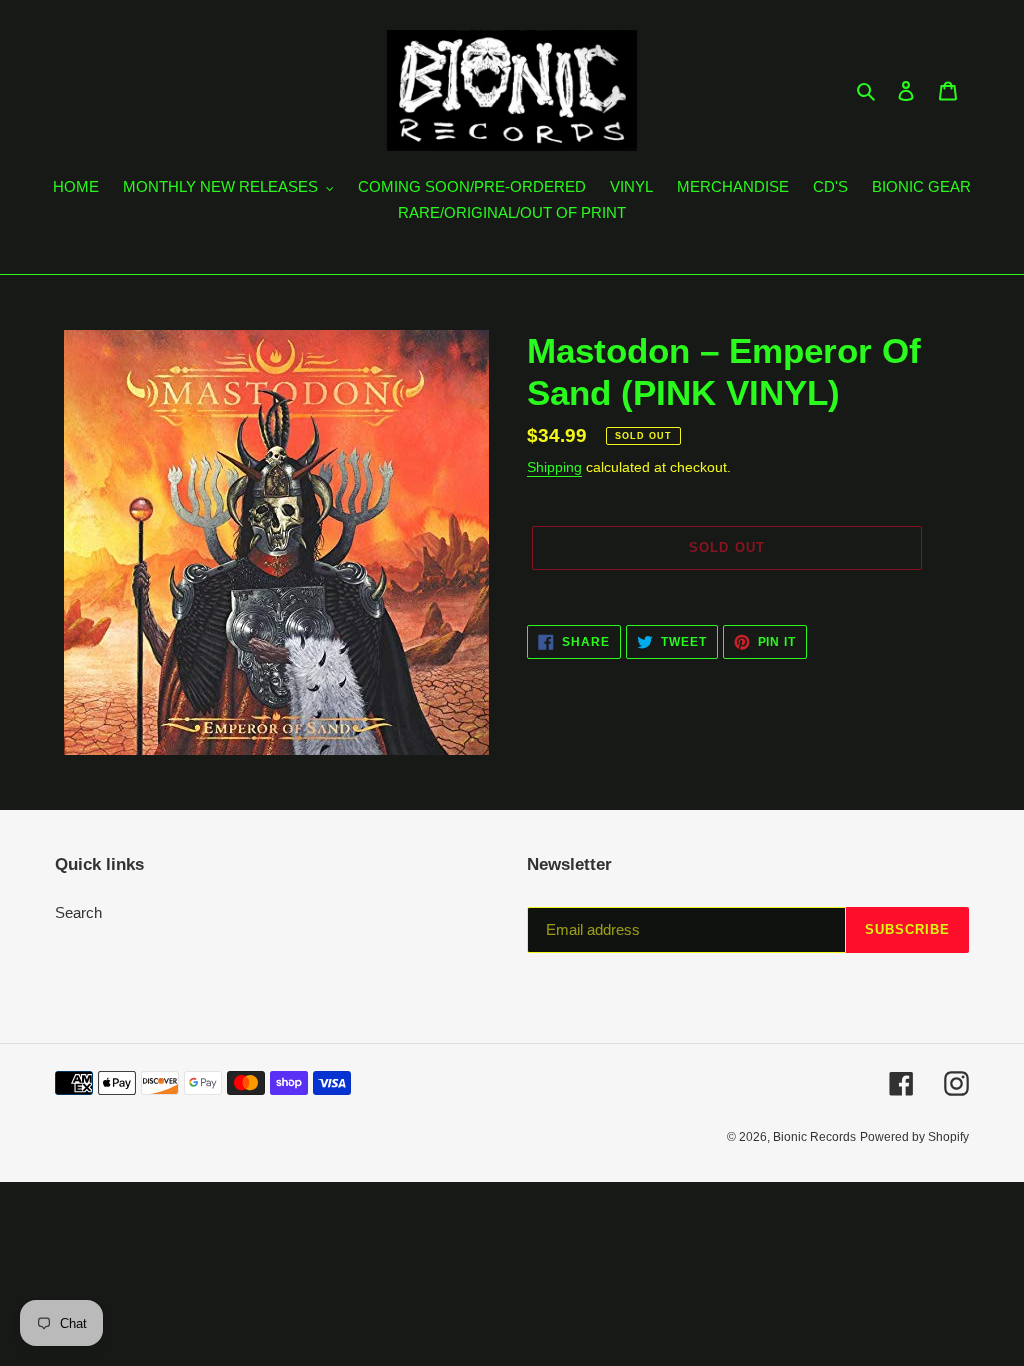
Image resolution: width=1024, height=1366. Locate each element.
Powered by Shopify (914, 1137)
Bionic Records (814, 1137)
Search (78, 912)
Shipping (554, 467)
